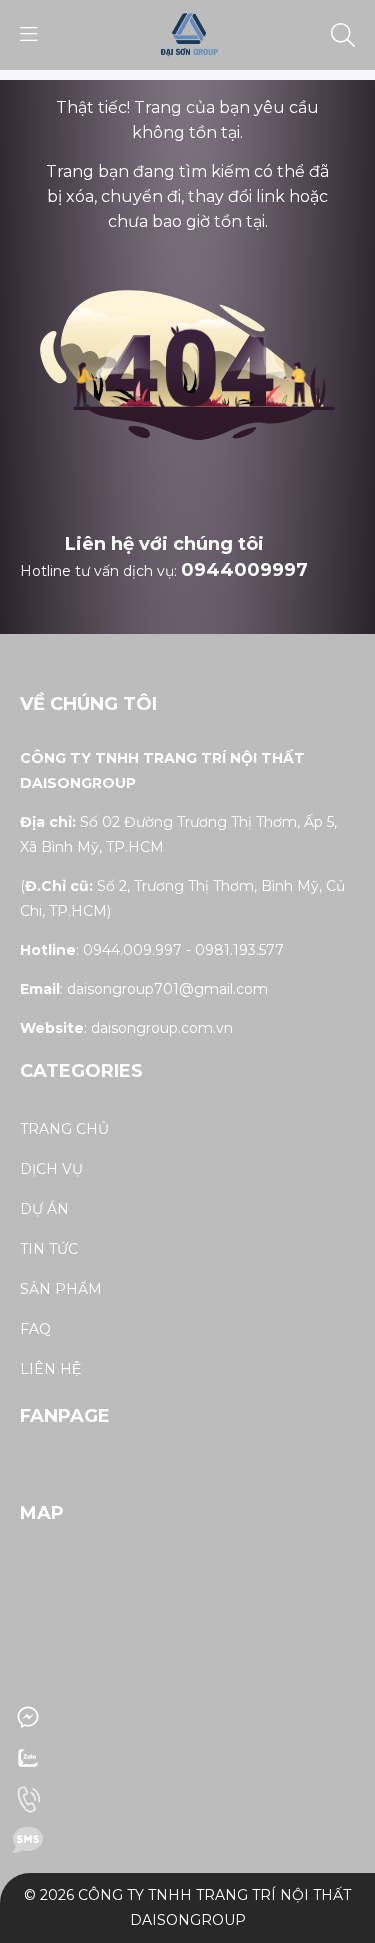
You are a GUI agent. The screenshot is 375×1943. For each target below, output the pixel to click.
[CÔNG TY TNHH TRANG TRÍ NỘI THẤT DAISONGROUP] (187, 34)
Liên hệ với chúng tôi (164, 544)
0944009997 (244, 570)
